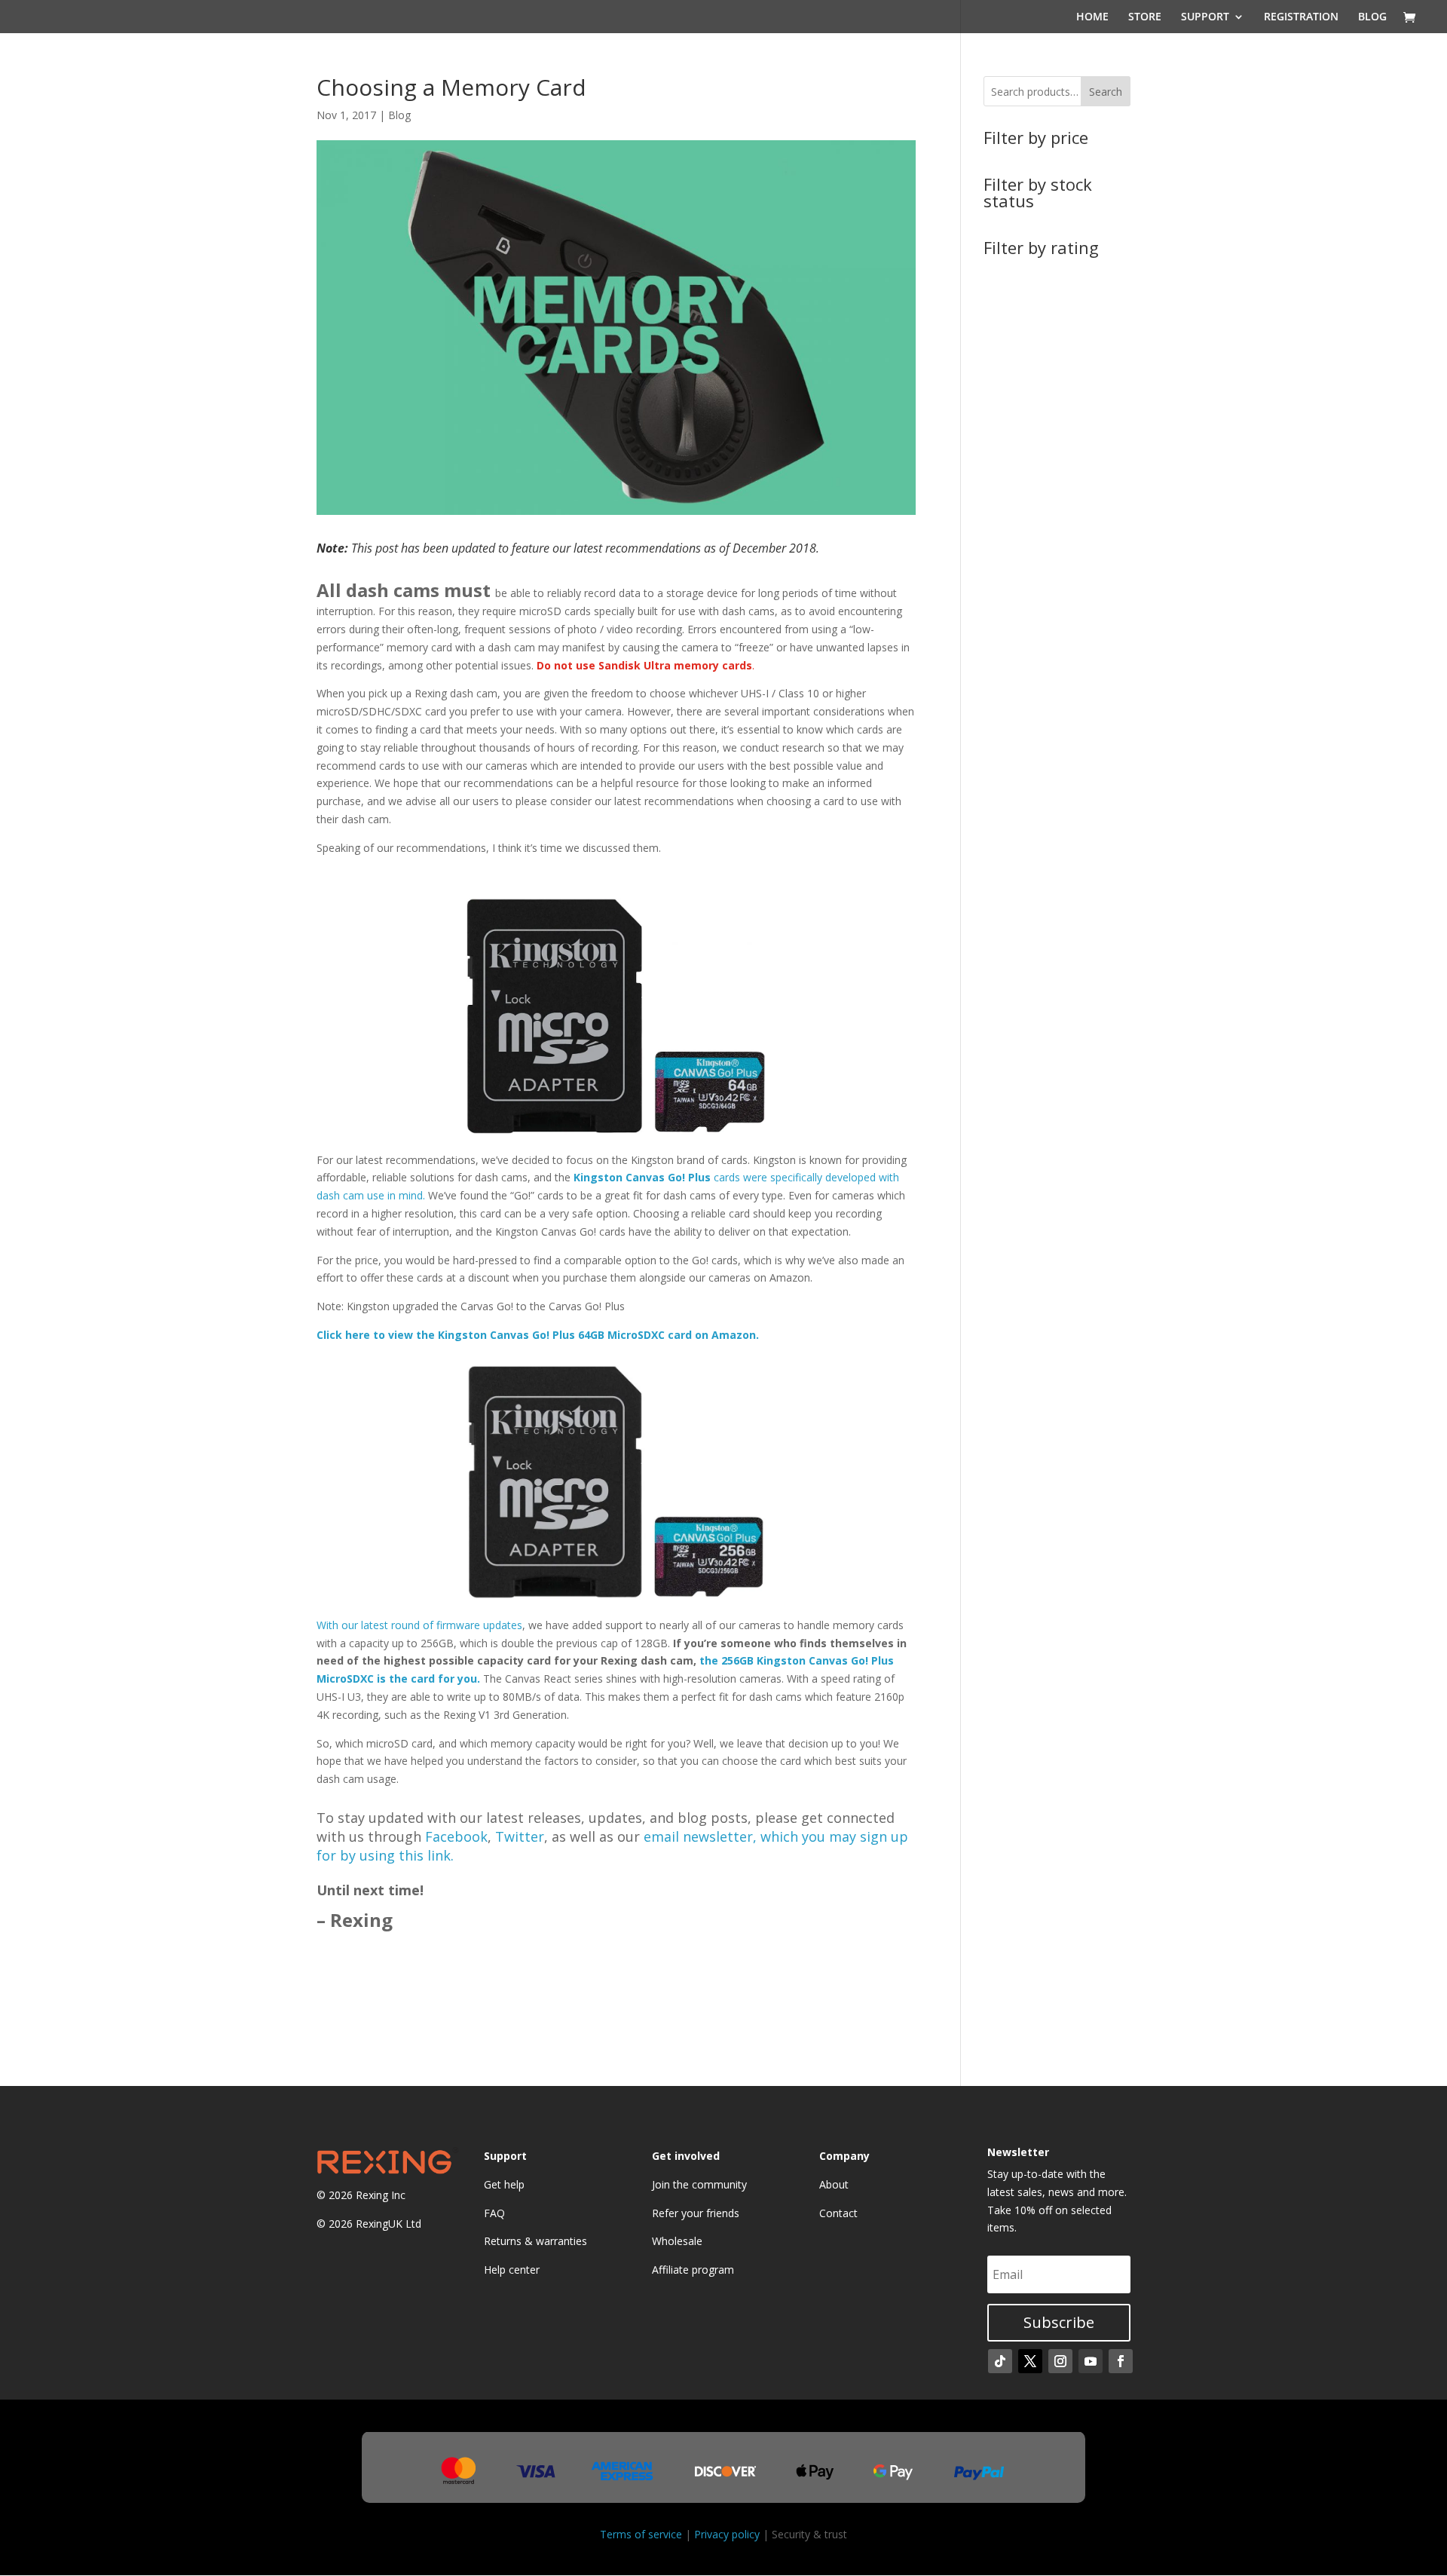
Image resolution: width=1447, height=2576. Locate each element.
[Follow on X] (1030, 2361)
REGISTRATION (1301, 17)
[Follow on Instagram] (1060, 2361)
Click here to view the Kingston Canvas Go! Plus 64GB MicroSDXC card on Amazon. (538, 1335)
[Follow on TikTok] (1000, 2361)
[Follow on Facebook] (1121, 2361)
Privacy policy (727, 2534)
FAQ (494, 2213)
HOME (1092, 17)
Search (1106, 92)
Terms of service (641, 2534)
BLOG (1372, 17)
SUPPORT (1205, 17)
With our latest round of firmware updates (419, 1625)
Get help (504, 2184)
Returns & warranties (535, 2241)
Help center (512, 2270)
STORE (1145, 17)
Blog (399, 115)
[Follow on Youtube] (1091, 2361)
